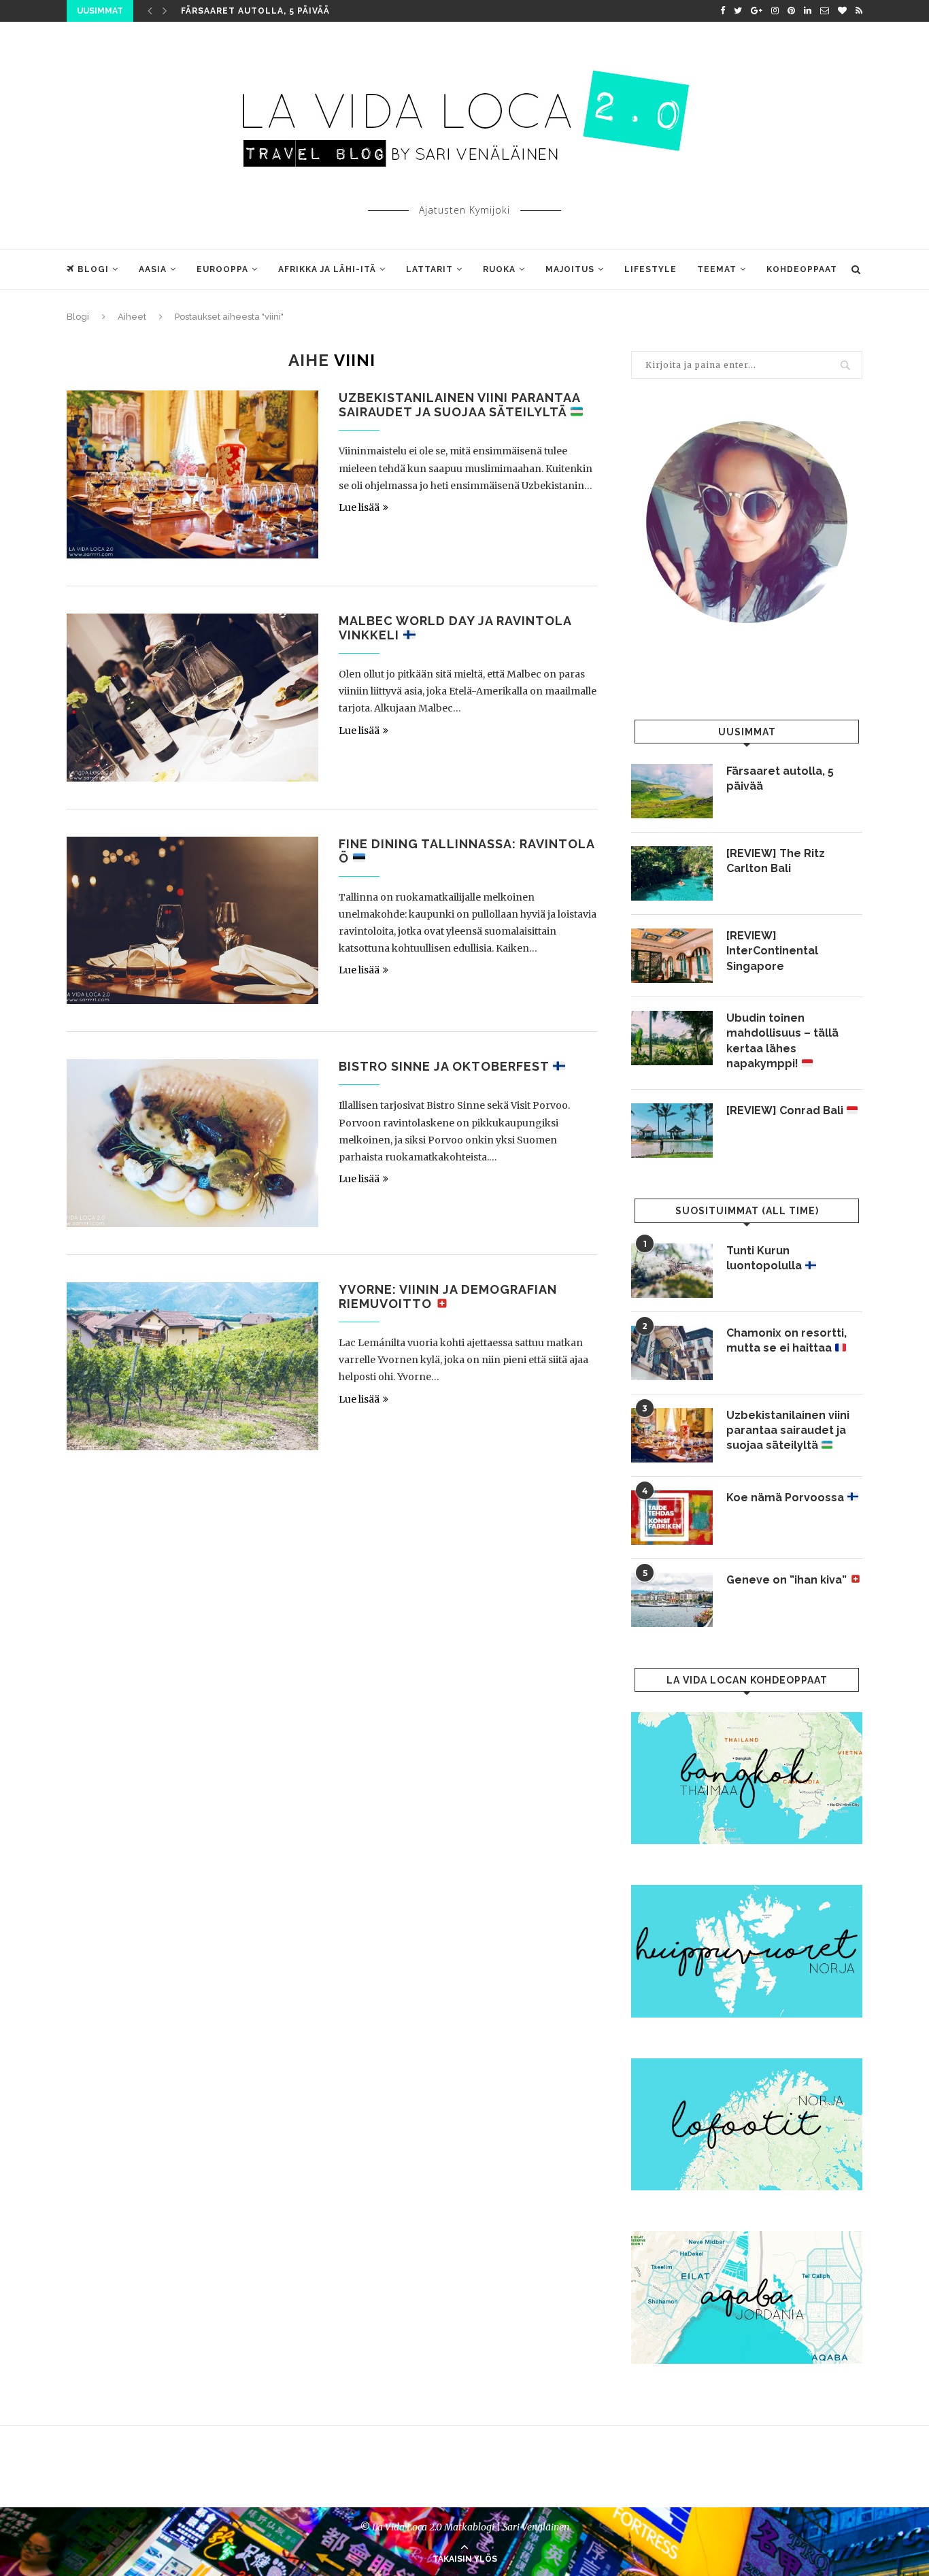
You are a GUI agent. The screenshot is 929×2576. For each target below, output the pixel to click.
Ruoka (499, 269)
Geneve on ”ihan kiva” (788, 1580)
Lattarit (429, 269)
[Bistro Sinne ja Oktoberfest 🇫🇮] (192, 1143)
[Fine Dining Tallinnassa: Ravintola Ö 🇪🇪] (192, 921)
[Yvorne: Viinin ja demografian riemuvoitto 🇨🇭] (192, 1366)
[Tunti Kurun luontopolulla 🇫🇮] (672, 1271)
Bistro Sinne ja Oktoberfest (445, 1066)
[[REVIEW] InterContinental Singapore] (672, 956)
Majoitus (570, 269)
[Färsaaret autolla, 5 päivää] (672, 791)
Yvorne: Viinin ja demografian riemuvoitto (448, 1297)
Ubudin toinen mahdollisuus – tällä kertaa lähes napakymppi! (782, 1041)
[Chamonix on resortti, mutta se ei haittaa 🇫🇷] (672, 1353)
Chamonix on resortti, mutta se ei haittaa (787, 1340)
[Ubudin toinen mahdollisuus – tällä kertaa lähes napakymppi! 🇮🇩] (672, 1038)
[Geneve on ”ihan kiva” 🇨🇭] (672, 1600)
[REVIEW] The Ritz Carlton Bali (776, 861)
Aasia (153, 269)
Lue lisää (359, 507)
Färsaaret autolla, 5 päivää (255, 11)
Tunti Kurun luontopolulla (765, 1258)
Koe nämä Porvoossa (787, 1498)
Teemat (717, 269)
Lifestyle (651, 269)
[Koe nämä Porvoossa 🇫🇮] (672, 1518)
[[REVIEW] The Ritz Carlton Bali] (672, 873)
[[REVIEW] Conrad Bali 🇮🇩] (672, 1131)
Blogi (93, 269)
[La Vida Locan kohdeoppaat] (747, 1718)
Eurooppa (222, 269)
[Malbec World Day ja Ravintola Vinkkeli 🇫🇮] (192, 698)
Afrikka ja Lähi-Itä (327, 269)
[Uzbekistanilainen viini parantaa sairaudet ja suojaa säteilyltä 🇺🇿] (192, 474)
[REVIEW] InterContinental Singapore (772, 951)
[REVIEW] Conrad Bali (786, 1110)
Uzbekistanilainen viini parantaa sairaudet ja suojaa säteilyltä (459, 405)
